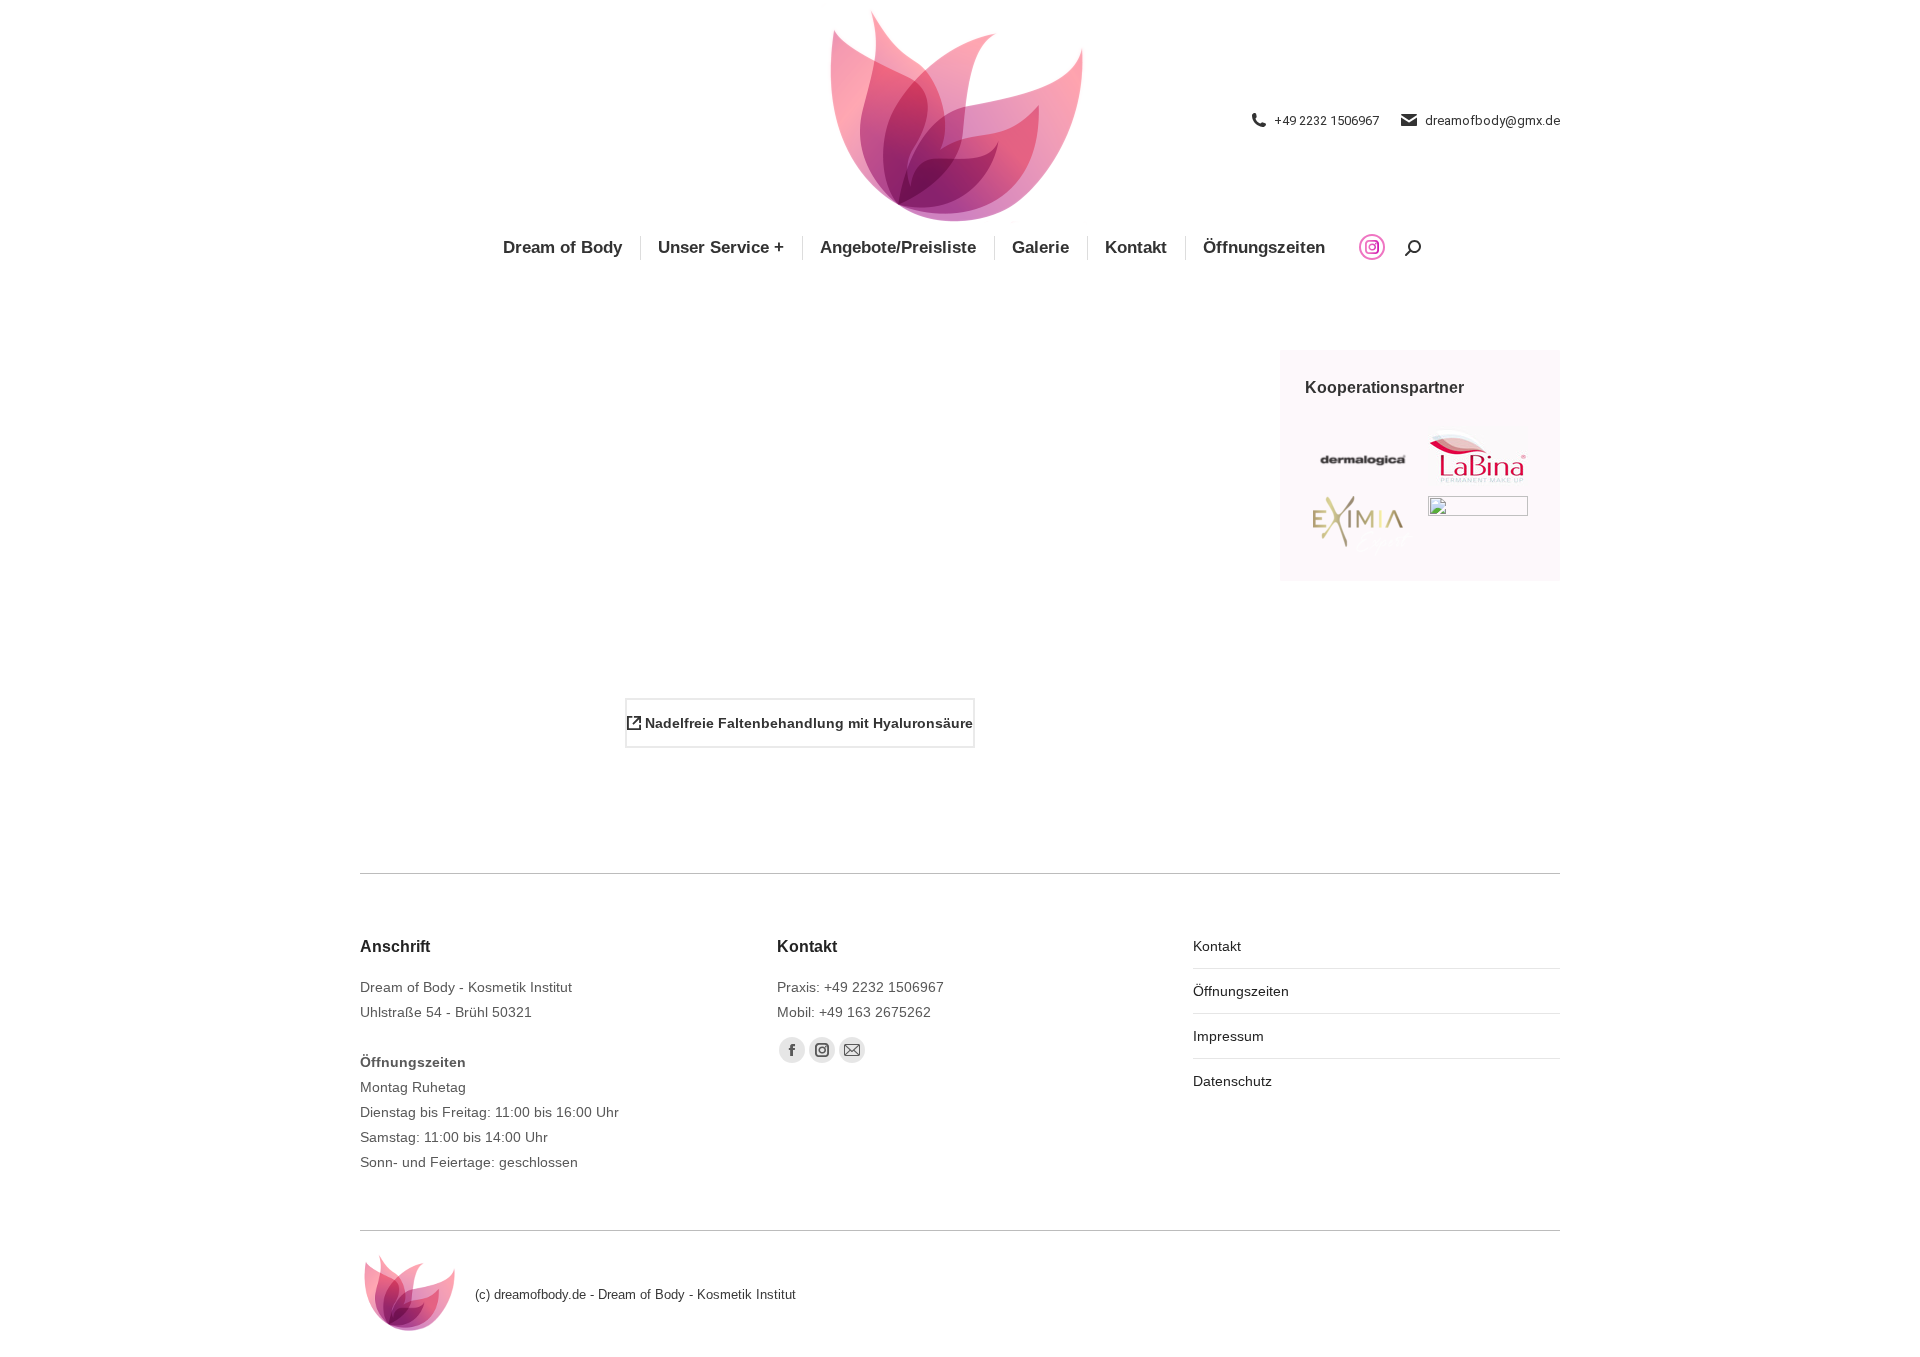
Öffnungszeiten (1241, 991)
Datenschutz (1232, 1081)
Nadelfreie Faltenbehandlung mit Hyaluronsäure (807, 723)
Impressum (1228, 1036)
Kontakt (1217, 946)
